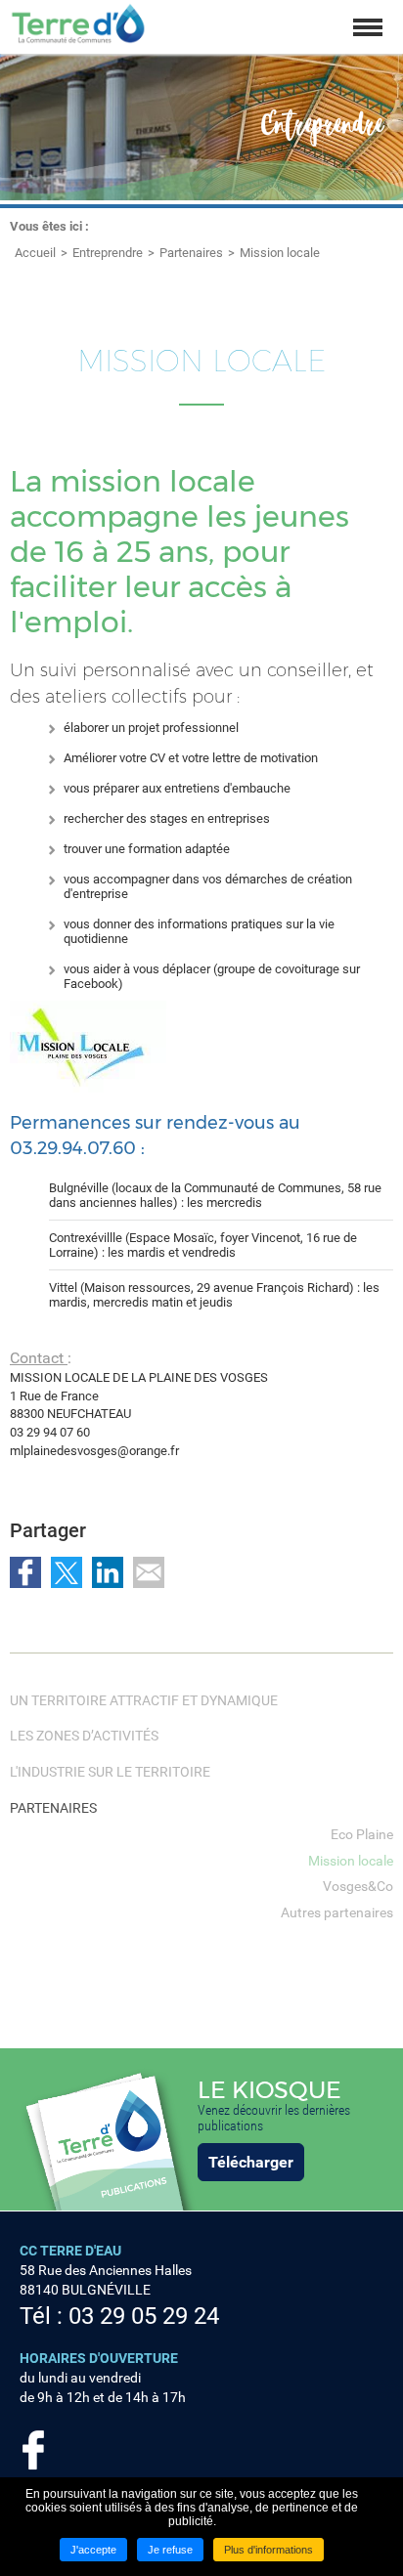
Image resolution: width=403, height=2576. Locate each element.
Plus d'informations (269, 2550)
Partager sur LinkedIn (108, 1572)
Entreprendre (108, 253)
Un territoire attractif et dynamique (144, 1700)
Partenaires (191, 253)
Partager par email (149, 1572)
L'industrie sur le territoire (110, 1772)
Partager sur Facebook (25, 1572)
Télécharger (251, 2162)
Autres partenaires (337, 1912)
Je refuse (170, 2550)
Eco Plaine (362, 1834)
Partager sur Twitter (67, 1572)
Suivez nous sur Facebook (33, 2450)
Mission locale (280, 253)
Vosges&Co (358, 1886)
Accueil (35, 253)
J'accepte (93, 2550)
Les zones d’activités (84, 1736)
